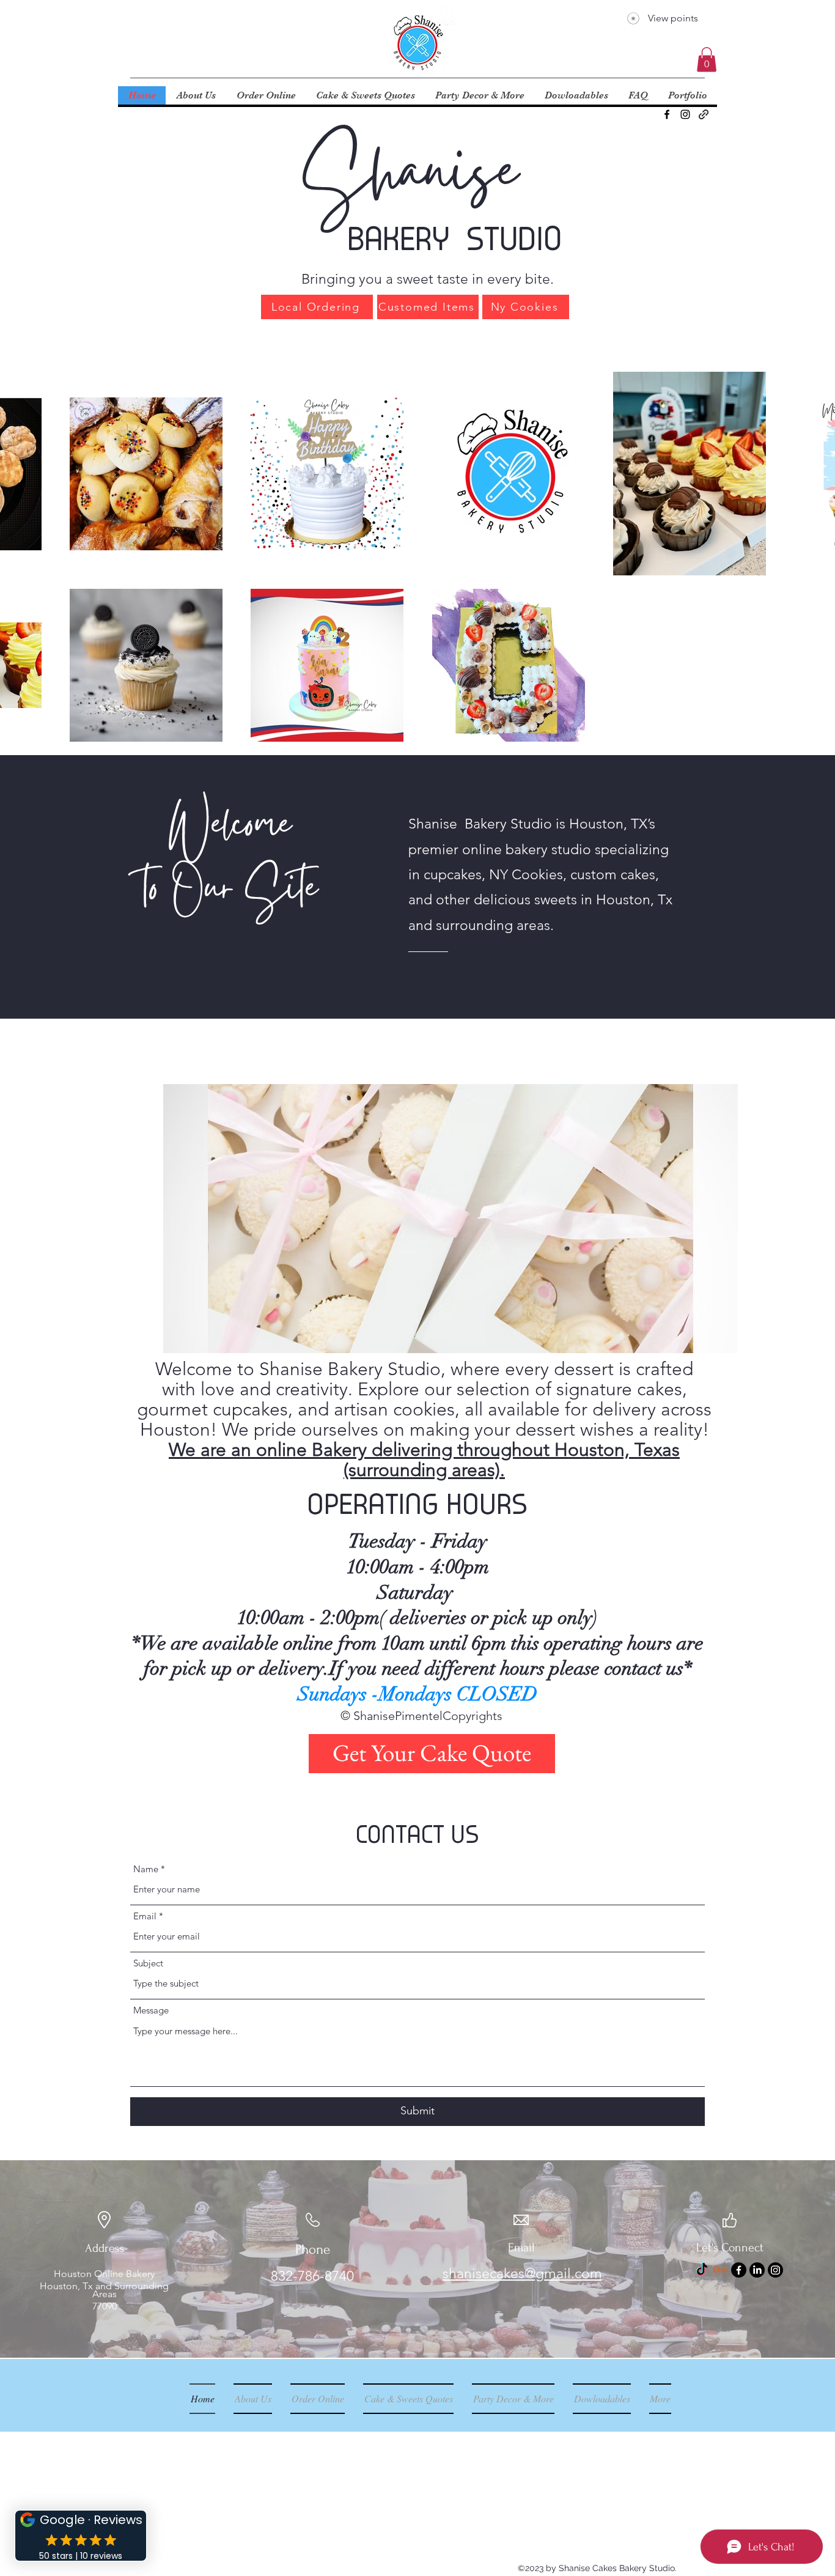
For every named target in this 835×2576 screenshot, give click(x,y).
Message (151, 2010)
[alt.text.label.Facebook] (667, 114)
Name (146, 1869)
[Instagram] (775, 2270)
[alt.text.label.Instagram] (685, 114)
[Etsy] (720, 2270)
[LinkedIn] (757, 2270)
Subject (148, 1963)
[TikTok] (702, 2270)
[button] (707, 60)
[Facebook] (739, 2270)
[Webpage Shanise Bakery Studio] (704, 114)
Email (145, 1916)
